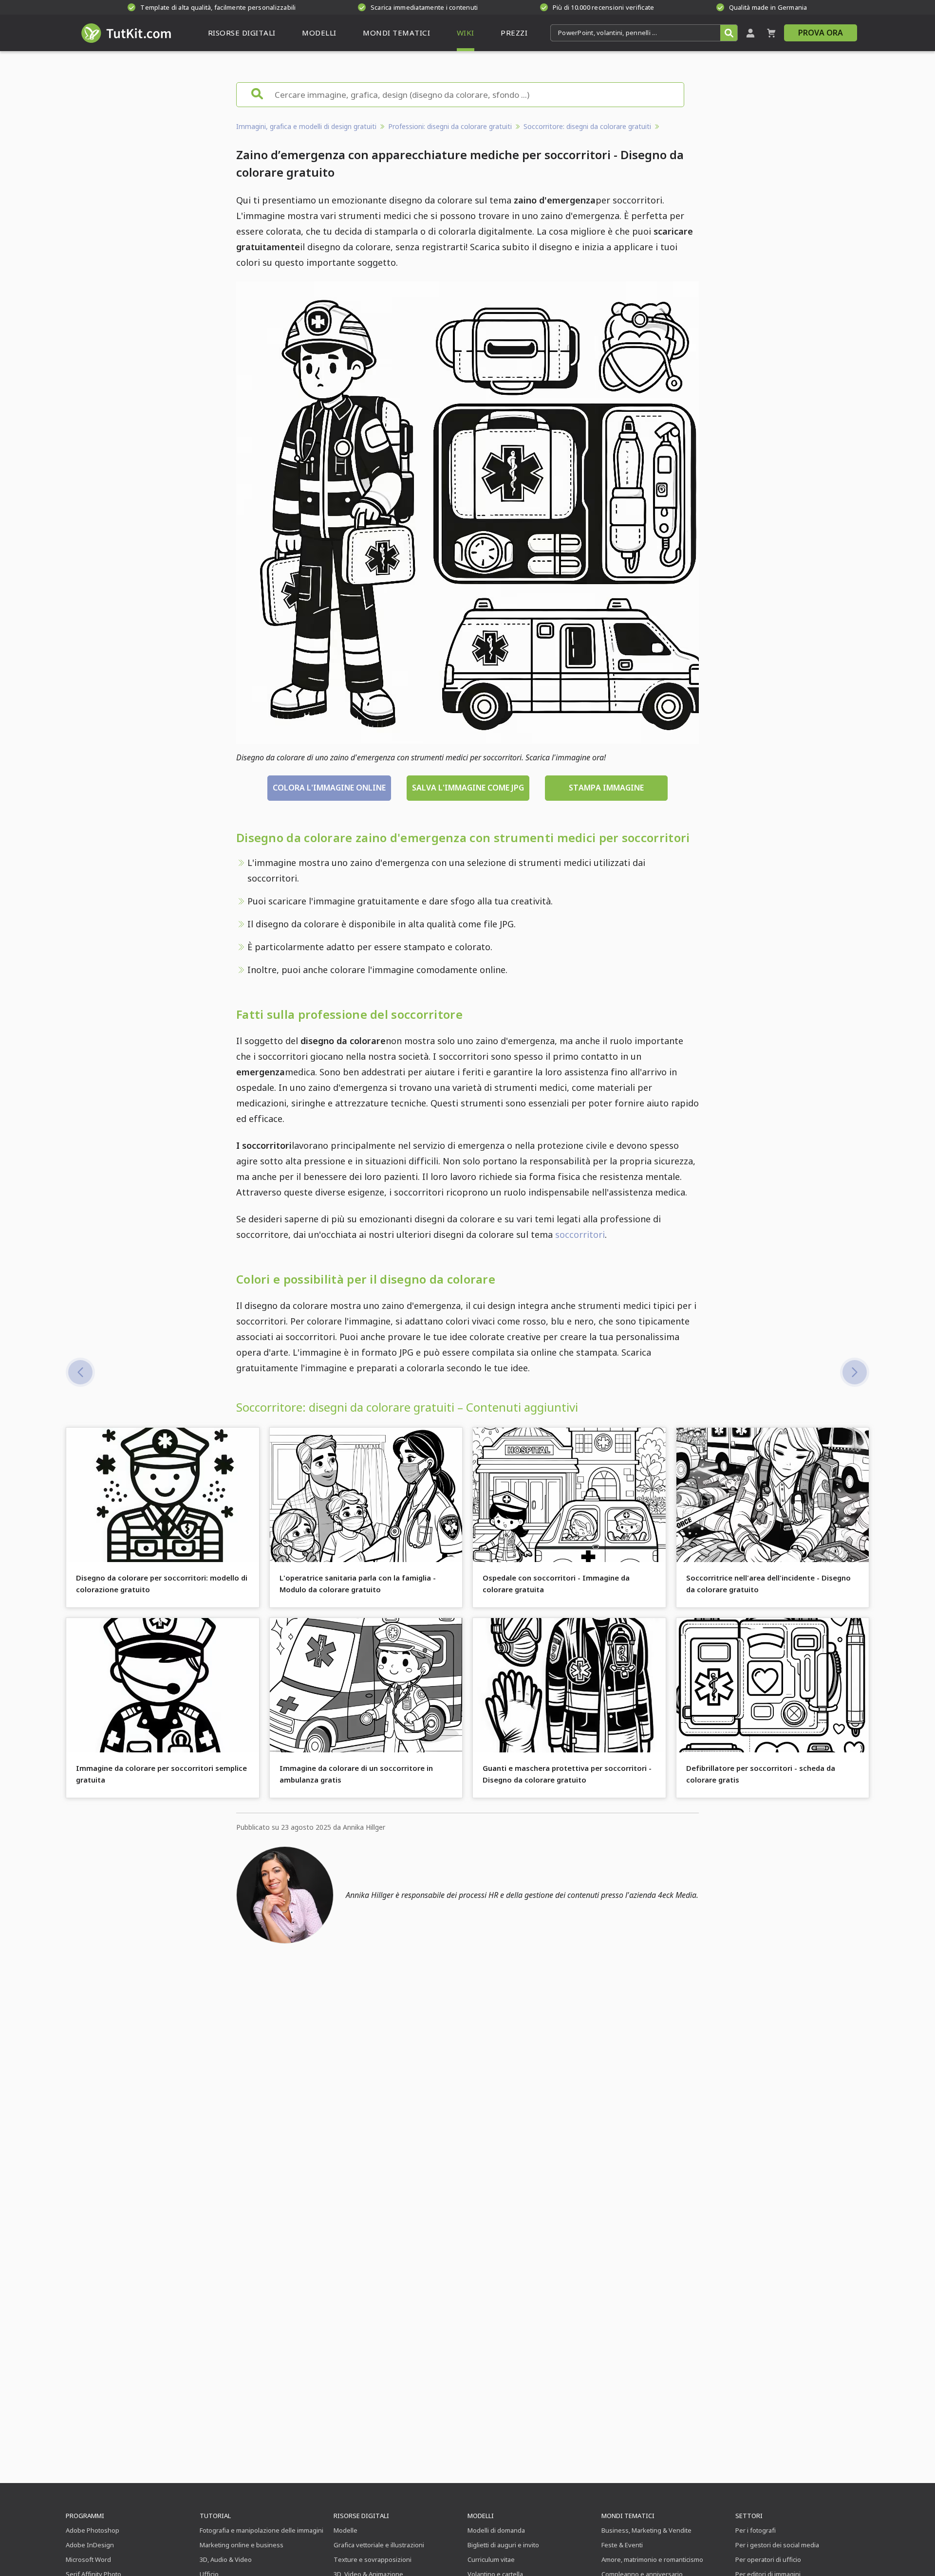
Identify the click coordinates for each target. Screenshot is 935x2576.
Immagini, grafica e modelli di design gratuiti (306, 126)
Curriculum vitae (491, 2559)
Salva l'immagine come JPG (468, 788)
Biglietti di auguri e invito (503, 2545)
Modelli (481, 2516)
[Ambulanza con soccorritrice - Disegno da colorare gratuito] (855, 1372)
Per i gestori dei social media (777, 2545)
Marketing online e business (242, 2545)
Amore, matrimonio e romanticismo (652, 2559)
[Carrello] (771, 33)
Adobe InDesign (90, 2545)
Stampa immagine (606, 788)
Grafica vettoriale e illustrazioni (379, 2545)
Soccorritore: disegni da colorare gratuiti (587, 126)
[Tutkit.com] (125, 33)
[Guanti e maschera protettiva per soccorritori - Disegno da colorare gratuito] (80, 1372)
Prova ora (821, 33)
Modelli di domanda (496, 2530)
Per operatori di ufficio (768, 2559)
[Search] (729, 33)
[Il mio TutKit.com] (750, 33)
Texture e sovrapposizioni (373, 2559)
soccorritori (580, 1234)
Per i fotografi (756, 2530)
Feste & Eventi (622, 2545)
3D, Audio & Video (226, 2559)
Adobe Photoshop (93, 2530)
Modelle (346, 2530)
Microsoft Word (88, 2559)
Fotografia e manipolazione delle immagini (262, 2530)
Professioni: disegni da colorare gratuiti (450, 126)
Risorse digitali (361, 2516)
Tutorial (215, 2516)
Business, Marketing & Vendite (646, 2530)
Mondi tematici (628, 2516)
